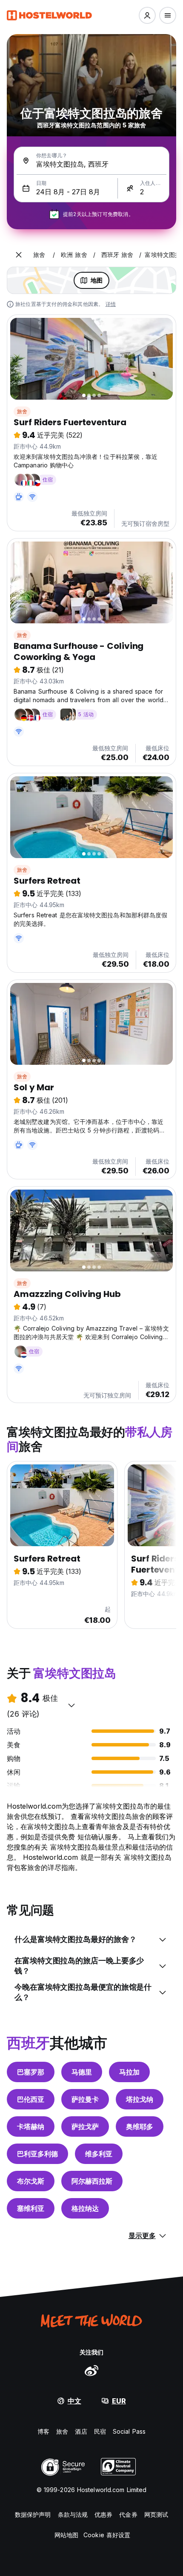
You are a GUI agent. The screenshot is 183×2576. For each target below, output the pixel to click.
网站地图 (66, 2535)
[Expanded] (19, 255)
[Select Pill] (147, 15)
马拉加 (129, 2072)
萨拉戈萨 (85, 2126)
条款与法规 (73, 2514)
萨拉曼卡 (85, 2099)
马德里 (82, 2072)
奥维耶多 (140, 2126)
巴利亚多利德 (37, 2154)
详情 (111, 304)
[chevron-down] (71, 1705)
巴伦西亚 (31, 2099)
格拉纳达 (85, 2208)
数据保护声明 (33, 2514)
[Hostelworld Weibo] (91, 2370)
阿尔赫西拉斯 (92, 2181)
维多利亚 (99, 2154)
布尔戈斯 (31, 2181)
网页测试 (156, 2514)
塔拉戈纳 (140, 2099)
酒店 (81, 2431)
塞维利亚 (31, 2208)
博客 (43, 2431)
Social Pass (129, 2431)
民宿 (100, 2431)
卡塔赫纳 (31, 2126)
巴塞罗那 (31, 2072)
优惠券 (103, 2514)
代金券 (128, 2514)
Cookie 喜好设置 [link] (107, 2535)
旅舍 (22, 411)
